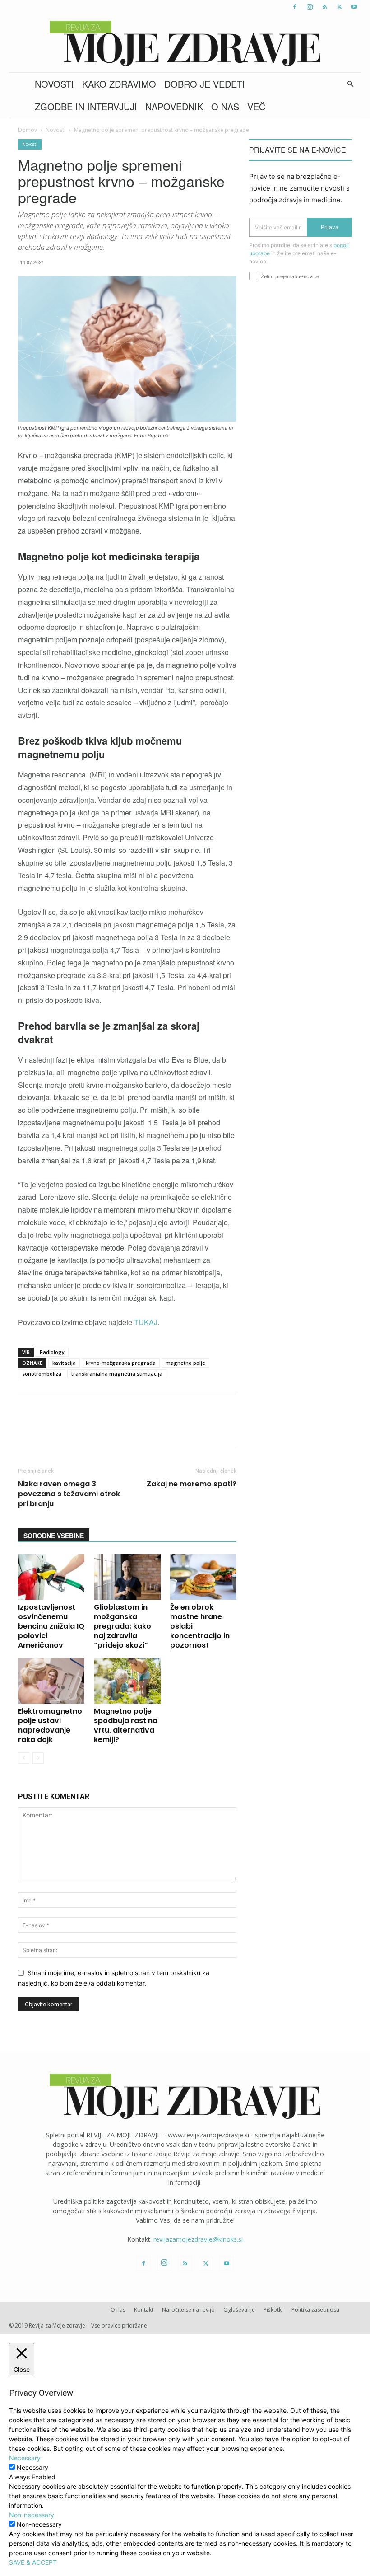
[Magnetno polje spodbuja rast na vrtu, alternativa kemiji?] (127, 1681)
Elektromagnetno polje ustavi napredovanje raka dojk (50, 1725)
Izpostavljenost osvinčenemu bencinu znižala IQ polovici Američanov (51, 1626)
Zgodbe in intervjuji (86, 106)
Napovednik (174, 106)
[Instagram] (310, 7)
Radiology (52, 1352)
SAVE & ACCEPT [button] (33, 2562)
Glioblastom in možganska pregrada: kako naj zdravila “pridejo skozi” (123, 1626)
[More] (257, 1429)
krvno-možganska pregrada (121, 1363)
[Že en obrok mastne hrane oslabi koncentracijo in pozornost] (203, 1577)
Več (256, 106)
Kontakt (144, 2310)
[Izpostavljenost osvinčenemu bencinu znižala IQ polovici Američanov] (51, 1577)
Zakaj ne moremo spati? (192, 1484)
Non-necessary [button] (32, 2515)
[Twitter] (339, 7)
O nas (225, 106)
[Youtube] (354, 7)
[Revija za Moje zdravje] (185, 43)
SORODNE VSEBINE (54, 1536)
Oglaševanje (239, 2310)
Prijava (330, 227)
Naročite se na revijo (188, 2310)
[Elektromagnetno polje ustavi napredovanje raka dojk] (51, 1681)
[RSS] (324, 7)
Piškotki (273, 2310)
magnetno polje (185, 1363)
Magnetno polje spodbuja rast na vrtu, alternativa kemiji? (126, 1725)
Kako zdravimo (119, 84)
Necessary (32, 2467)
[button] (350, 84)
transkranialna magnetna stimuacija (117, 1374)
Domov (28, 130)
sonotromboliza (42, 1374)
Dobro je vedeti (205, 84)
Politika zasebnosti (315, 2310)
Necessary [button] (25, 2458)
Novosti (54, 84)
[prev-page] (24, 1758)
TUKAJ (146, 1322)
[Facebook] (295, 7)
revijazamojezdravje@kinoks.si (198, 2239)
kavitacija (64, 1363)
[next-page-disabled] (38, 1758)
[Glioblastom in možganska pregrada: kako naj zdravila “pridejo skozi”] (127, 1577)
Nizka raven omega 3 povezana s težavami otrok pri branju (69, 1494)
